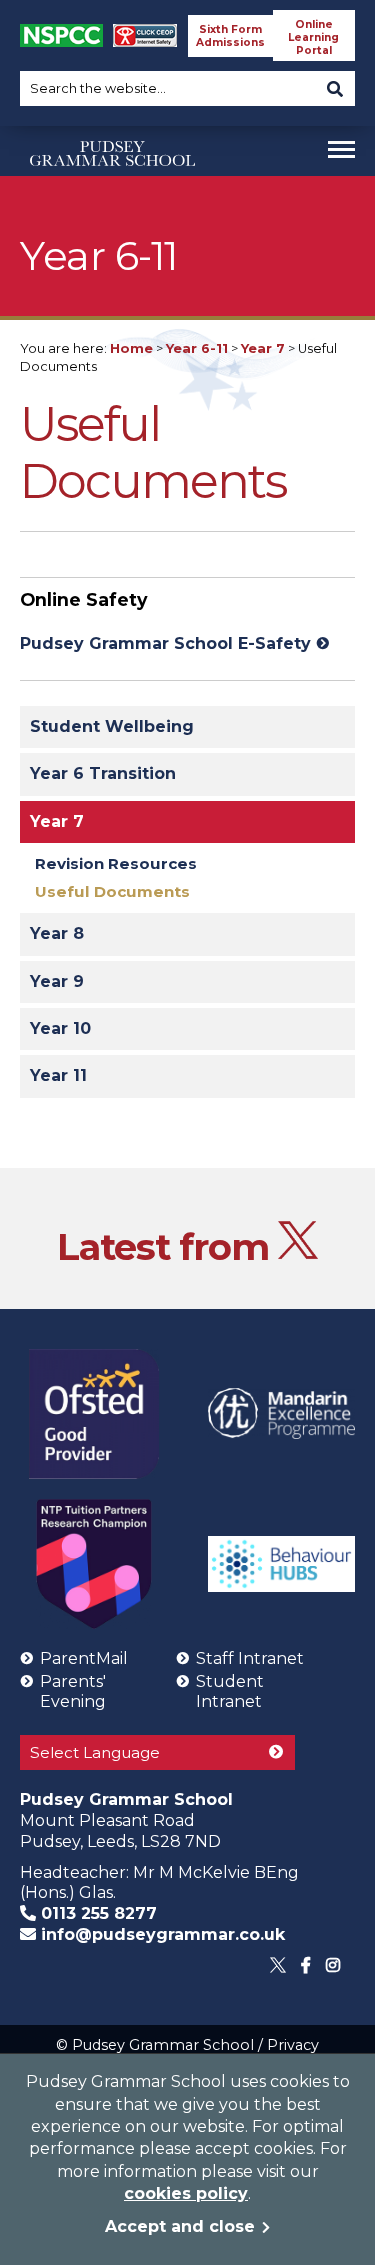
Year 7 (263, 348)
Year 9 (57, 981)
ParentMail (84, 1658)
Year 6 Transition (103, 773)
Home (131, 348)
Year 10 (60, 1028)
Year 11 (58, 1075)
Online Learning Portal (313, 37)
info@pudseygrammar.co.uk (160, 1934)
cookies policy (186, 2193)
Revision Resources (116, 863)
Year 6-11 (197, 348)
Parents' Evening (73, 1692)
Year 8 (57, 933)
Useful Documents (112, 891)
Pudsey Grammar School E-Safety (165, 643)
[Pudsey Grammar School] (112, 193)
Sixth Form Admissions (230, 36)
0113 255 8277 (96, 1913)
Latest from (167, 1246)
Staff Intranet (250, 1658)
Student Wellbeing (112, 726)
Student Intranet (230, 1692)
